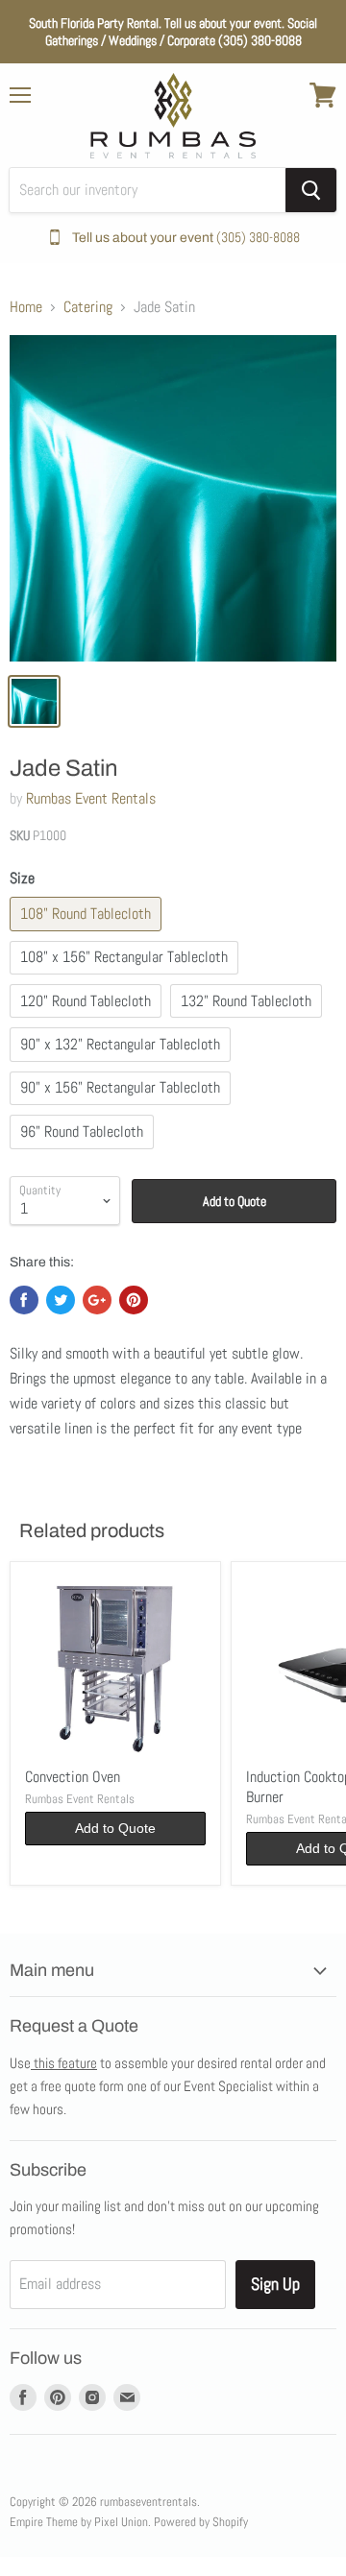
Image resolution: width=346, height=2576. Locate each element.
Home (26, 307)
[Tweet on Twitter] (61, 1300)
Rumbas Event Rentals (91, 798)
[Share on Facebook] (24, 1300)
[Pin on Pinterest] (134, 1300)
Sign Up (275, 2284)
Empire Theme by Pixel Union (79, 2522)
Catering (88, 307)
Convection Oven (73, 1777)
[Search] (311, 190)
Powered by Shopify (201, 2522)
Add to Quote (235, 1201)
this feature (64, 2063)
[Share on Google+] (97, 1300)
